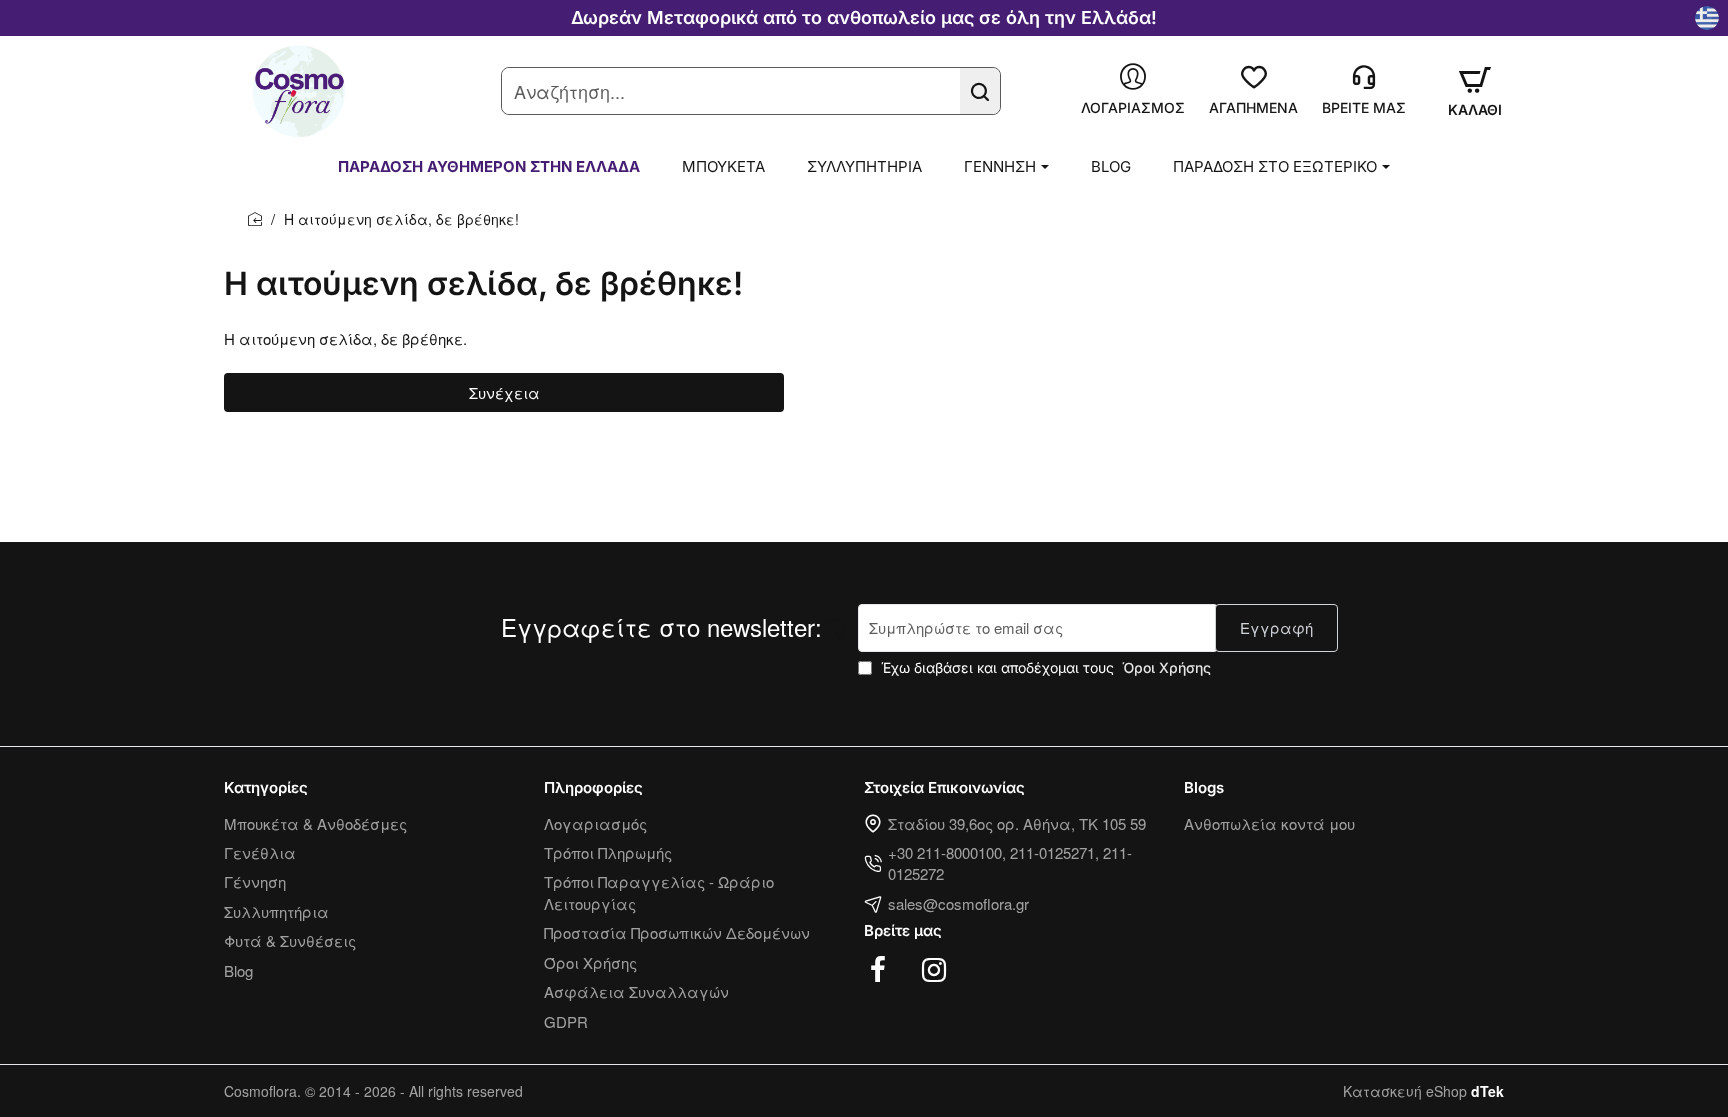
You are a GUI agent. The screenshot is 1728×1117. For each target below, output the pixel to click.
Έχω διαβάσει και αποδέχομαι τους (1044, 667)
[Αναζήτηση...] (980, 91)
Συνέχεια (504, 392)
